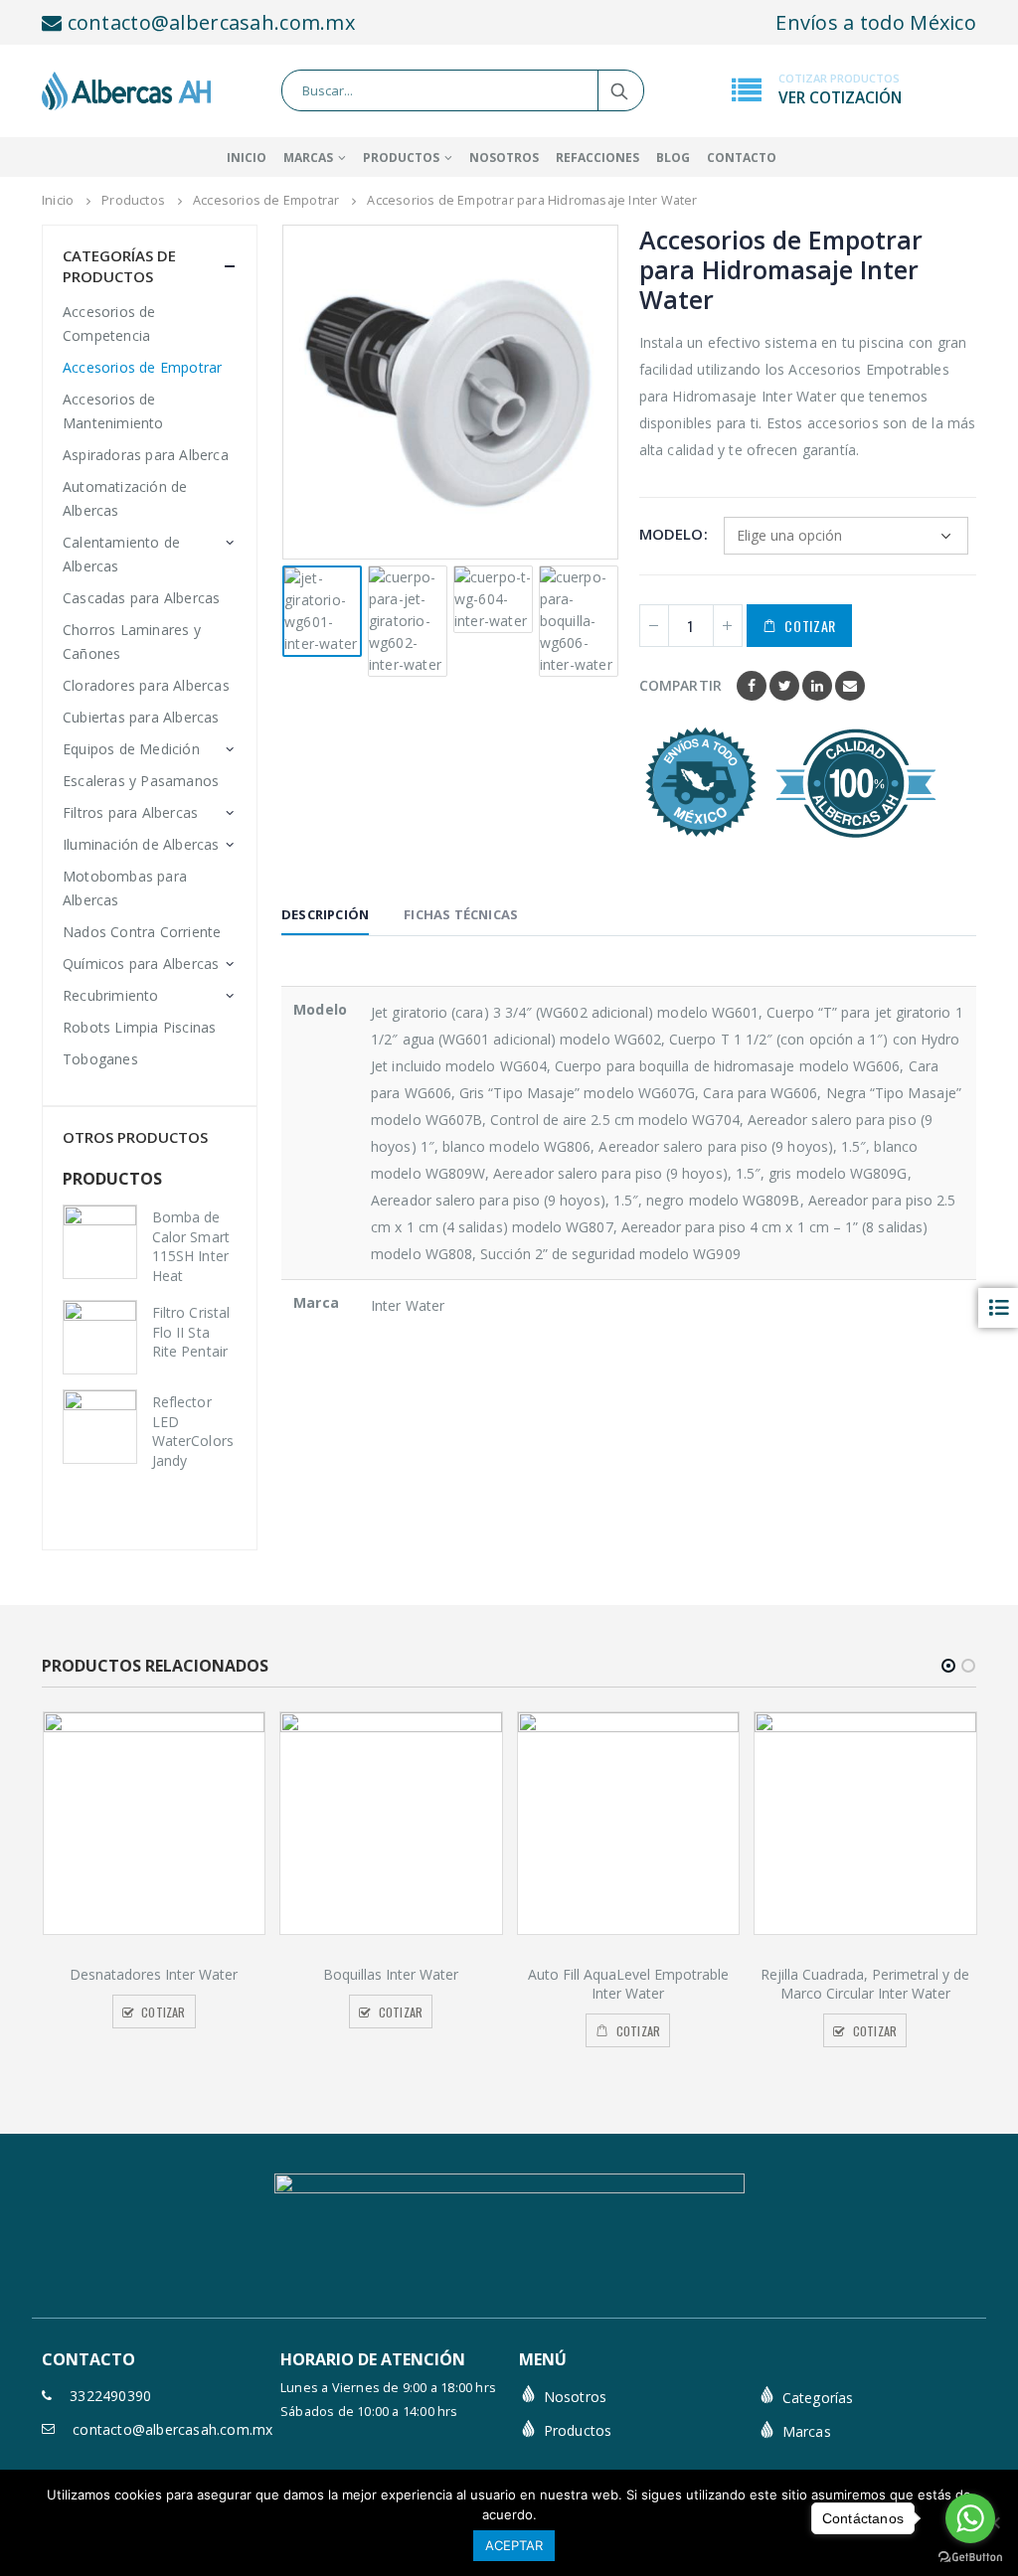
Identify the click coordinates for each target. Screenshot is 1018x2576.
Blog (673, 158)
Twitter (784, 686)
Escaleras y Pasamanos (141, 781)
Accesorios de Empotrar (142, 367)
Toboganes (100, 1059)
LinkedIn (817, 686)
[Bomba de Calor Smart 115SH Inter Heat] (100, 1242)
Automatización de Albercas (125, 498)
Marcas (807, 2431)
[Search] (621, 90)
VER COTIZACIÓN (840, 98)
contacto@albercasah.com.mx (208, 22)
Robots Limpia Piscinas (139, 1027)
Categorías (818, 2398)
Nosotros (504, 158)
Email (850, 686)
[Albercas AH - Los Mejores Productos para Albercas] (126, 91)
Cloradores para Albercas (146, 685)
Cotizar (810, 626)
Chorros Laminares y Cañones (132, 642)
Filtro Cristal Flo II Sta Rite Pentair (191, 1332)
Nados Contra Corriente (142, 932)
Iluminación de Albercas (141, 844)
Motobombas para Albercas (125, 888)
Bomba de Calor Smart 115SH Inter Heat (191, 1246)
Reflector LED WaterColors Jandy (193, 1431)
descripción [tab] (325, 914)
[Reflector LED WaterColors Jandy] (100, 1427)
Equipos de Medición (131, 749)
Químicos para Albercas (141, 964)
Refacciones (597, 158)
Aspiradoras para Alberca (146, 455)
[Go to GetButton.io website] (970, 2556)
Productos (401, 158)
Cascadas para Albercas (141, 598)
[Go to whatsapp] (970, 2518)
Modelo (672, 534)
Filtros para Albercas (130, 812)
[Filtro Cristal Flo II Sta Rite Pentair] (100, 1337)
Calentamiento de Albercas (121, 554)
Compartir (681, 685)
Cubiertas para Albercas (141, 717)
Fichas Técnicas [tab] (461, 914)
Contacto (742, 158)
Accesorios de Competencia (109, 323)
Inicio (247, 158)
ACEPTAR (514, 2545)
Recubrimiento (111, 995)
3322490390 (110, 2396)
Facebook (752, 686)
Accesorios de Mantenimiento (113, 411)
